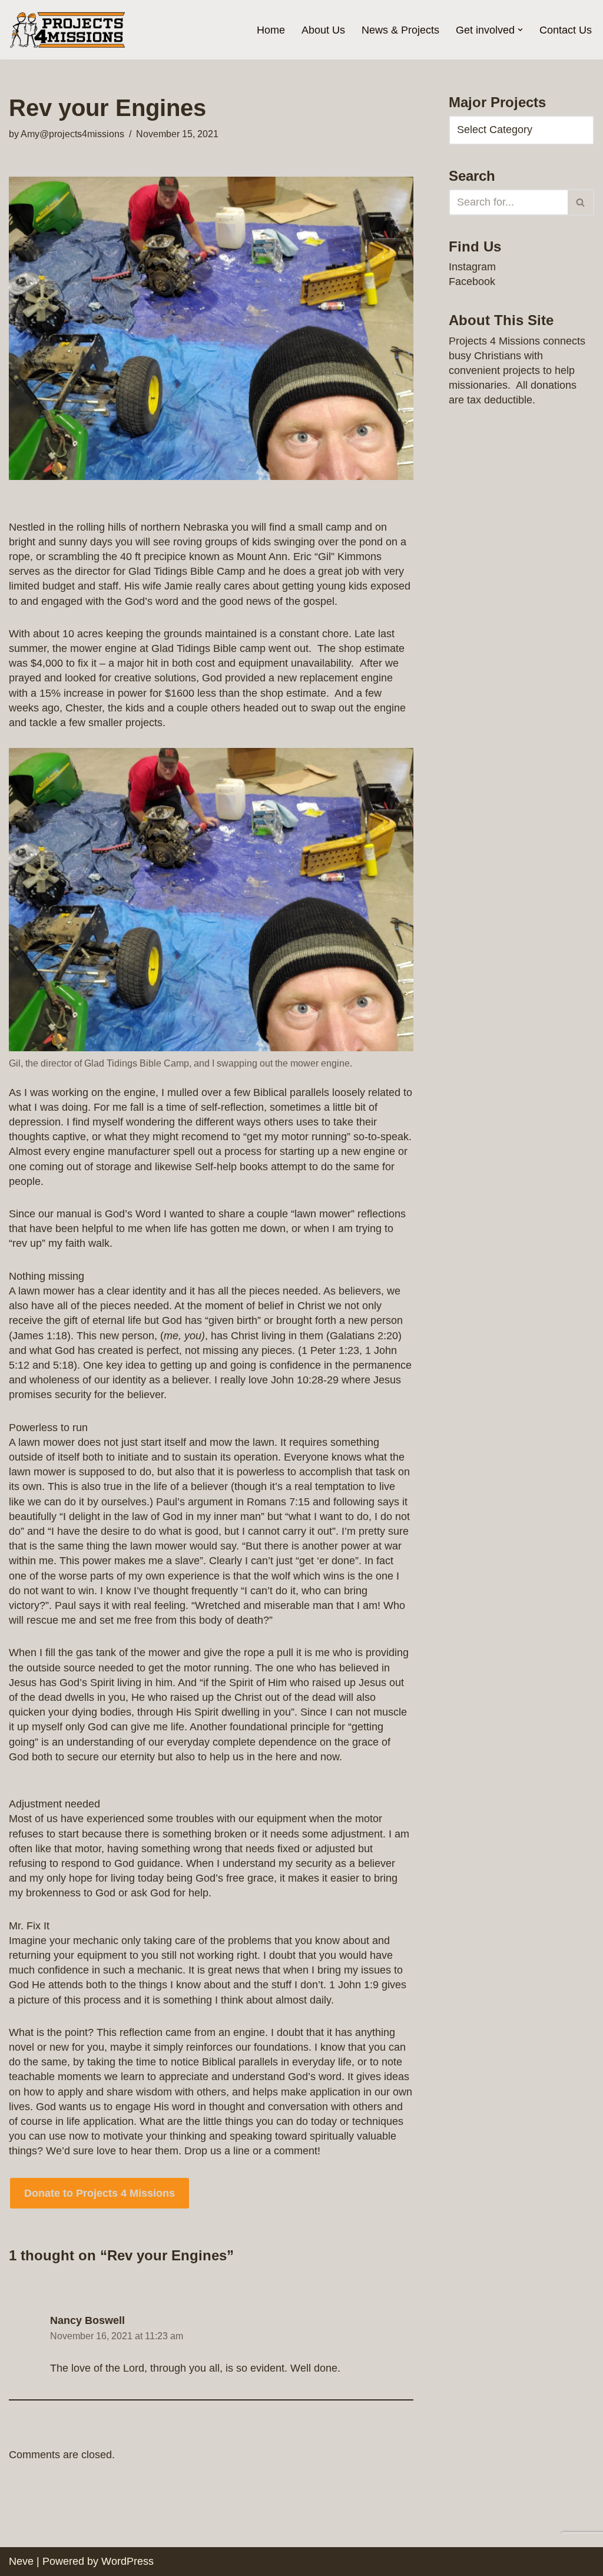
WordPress (127, 2561)
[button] (520, 30)
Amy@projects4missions (72, 134)
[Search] (581, 202)
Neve (21, 2561)
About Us (323, 30)
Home (271, 30)
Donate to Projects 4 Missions (100, 2193)
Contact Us (566, 30)
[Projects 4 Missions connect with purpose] (68, 30)
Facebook (472, 282)
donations (554, 385)
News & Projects (400, 30)
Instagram (472, 267)
